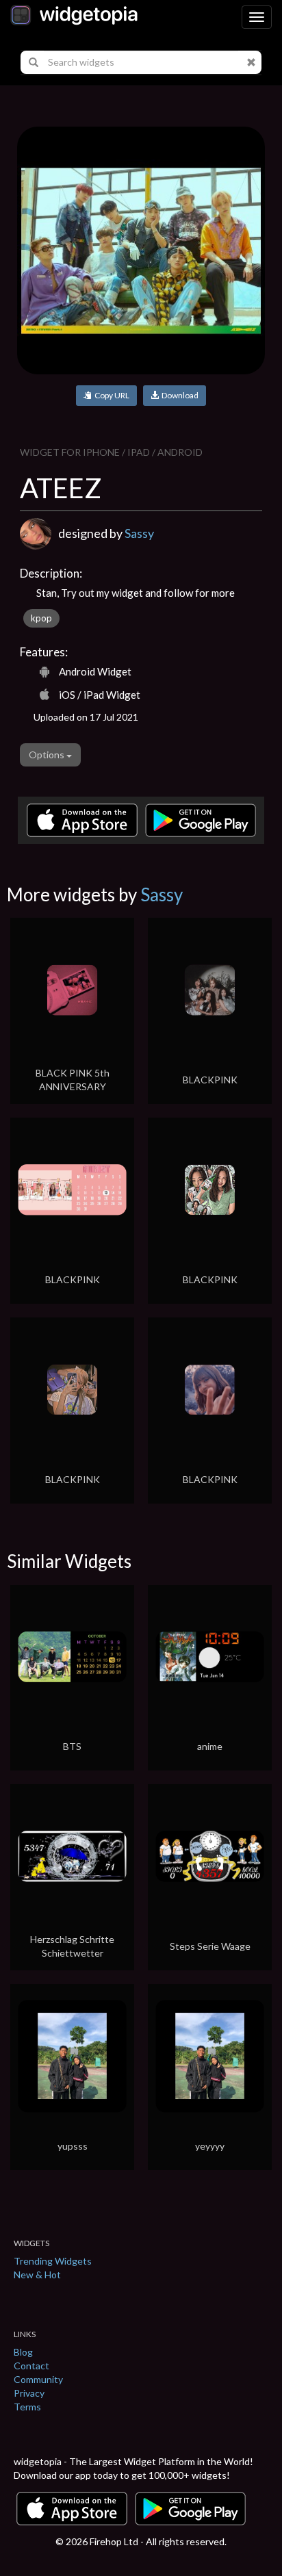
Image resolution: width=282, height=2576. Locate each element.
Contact (31, 2366)
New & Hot (37, 2275)
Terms (27, 2407)
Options (48, 755)
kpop (41, 618)
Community (38, 2379)
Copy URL (111, 395)
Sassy (139, 533)
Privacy (29, 2393)
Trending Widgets (53, 2261)
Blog (23, 2352)
